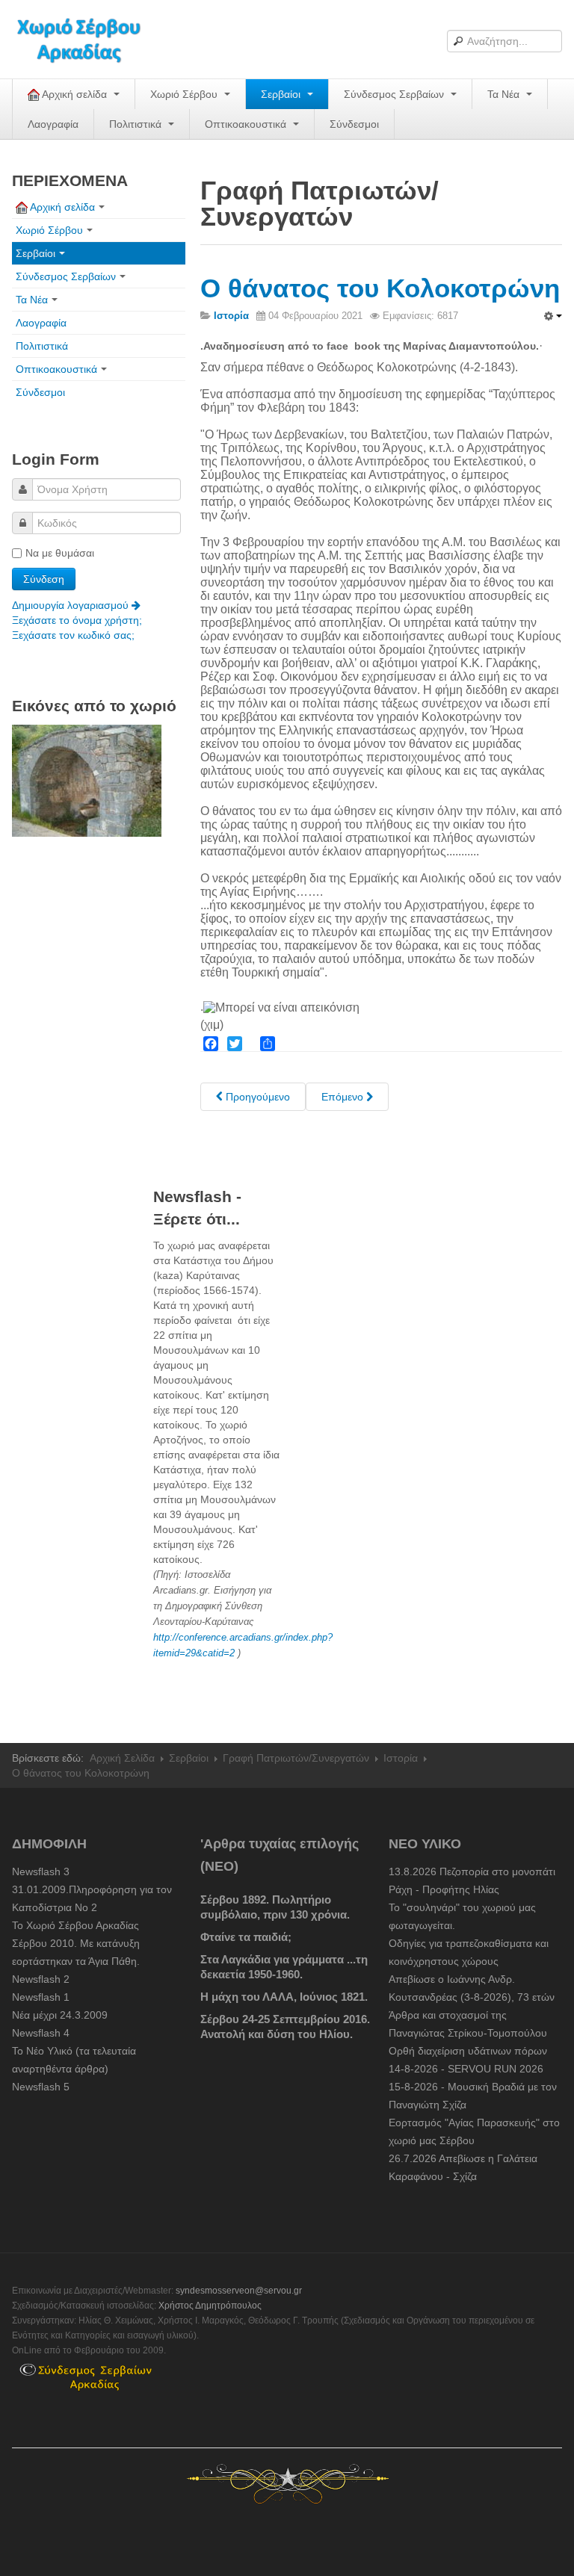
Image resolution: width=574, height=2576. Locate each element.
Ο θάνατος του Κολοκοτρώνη (380, 288)
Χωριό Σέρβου (185, 94)
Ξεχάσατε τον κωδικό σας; (73, 635)
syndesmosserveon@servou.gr (239, 2291)
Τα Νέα (505, 94)
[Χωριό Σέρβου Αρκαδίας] (88, 39)
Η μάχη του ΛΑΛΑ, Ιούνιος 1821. (284, 1997)
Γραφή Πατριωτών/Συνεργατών (296, 1758)
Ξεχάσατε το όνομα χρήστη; (77, 620)
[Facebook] (211, 1044)
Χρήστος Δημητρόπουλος (210, 2306)
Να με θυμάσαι (60, 553)
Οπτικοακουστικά (247, 124)
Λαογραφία (53, 124)
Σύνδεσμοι (354, 124)
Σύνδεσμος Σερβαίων (395, 94)
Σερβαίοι (282, 94)
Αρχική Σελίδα (122, 1758)
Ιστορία (401, 1758)
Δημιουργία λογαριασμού (72, 605)
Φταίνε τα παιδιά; (246, 1937)
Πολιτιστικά (137, 124)
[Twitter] (235, 1044)
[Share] (268, 1044)
